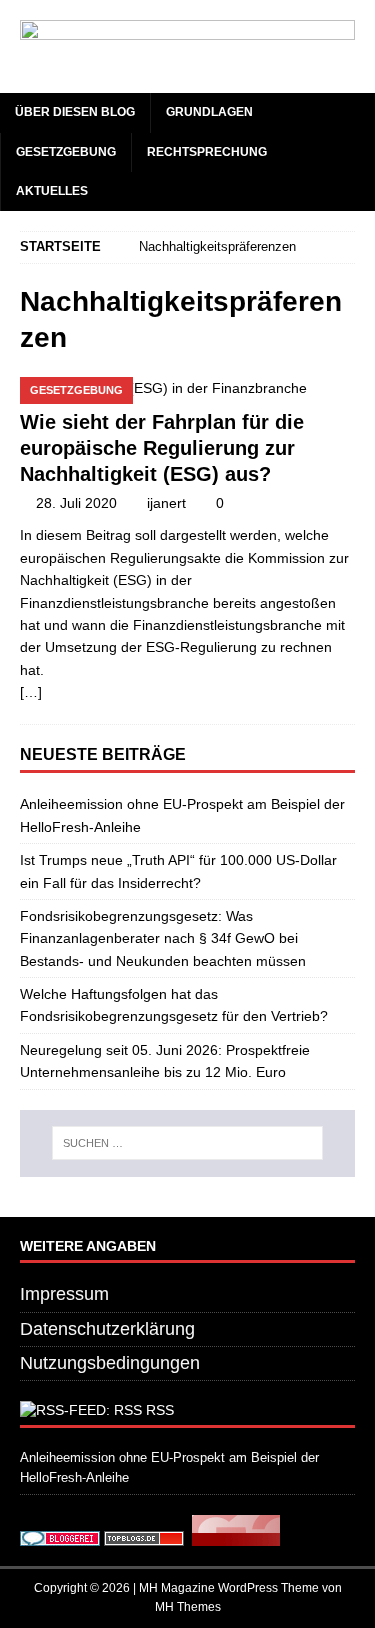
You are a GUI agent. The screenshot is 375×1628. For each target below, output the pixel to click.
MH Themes (188, 1607)
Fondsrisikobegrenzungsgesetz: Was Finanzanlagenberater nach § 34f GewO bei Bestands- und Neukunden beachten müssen (163, 938)
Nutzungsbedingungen (110, 1363)
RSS (160, 1410)
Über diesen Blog (75, 112)
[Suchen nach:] (188, 1143)
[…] (31, 692)
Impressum (64, 1294)
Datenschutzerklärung (107, 1329)
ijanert (166, 503)
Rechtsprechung (207, 152)
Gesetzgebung (66, 152)
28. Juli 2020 (76, 503)
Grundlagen (209, 112)
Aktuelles (52, 191)
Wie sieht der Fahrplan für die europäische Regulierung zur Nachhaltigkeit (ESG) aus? (162, 448)
